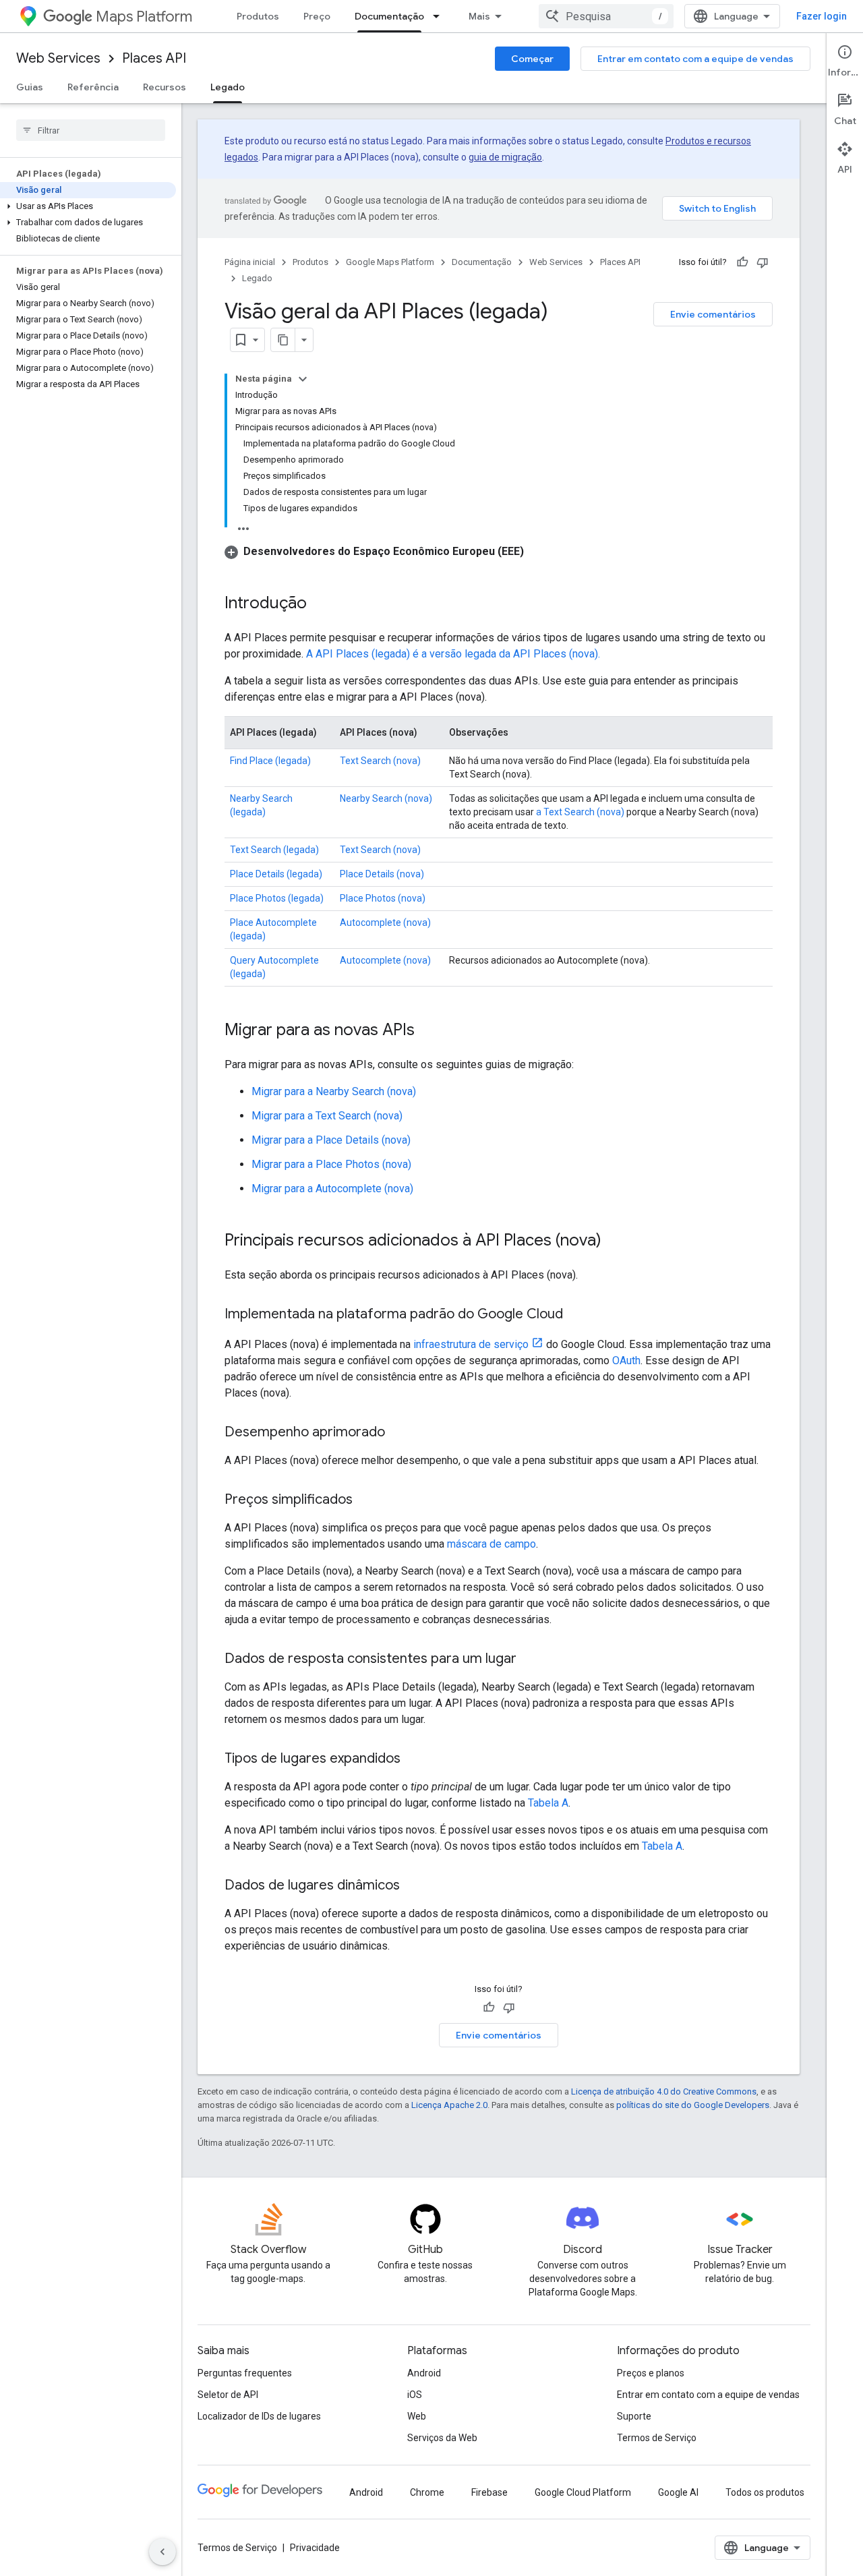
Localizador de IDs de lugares (259, 2416)
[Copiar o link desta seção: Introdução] (320, 604)
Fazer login (822, 16)
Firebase (489, 2492)
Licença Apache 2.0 (449, 2105)
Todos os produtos (765, 2492)
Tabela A (548, 1803)
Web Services (58, 58)
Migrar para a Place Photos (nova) (331, 1164)
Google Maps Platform (390, 262)
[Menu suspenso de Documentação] (440, 16)
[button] (88, 206)
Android (424, 2373)
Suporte (634, 2416)
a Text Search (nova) (580, 812)
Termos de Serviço (657, 2438)
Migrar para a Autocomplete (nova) (332, 1189)
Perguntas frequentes (245, 2373)
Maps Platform (144, 17)
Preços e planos (651, 2373)
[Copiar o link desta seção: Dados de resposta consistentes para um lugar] (530, 1660)
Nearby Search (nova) (386, 798)
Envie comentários (713, 314)
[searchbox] (91, 130)
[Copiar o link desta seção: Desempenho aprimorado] (398, 1433)
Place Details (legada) (276, 874)
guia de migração (505, 157)
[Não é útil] (763, 262)
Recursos (165, 87)
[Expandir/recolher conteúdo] (303, 379)
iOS (415, 2395)
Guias (30, 87)
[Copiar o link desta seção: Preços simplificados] (366, 1500)
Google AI (678, 2492)
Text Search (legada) (274, 850)
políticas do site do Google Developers (693, 2105)
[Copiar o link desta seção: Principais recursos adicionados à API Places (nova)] (615, 1241)
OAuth (626, 1360)
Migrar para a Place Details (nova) (331, 1140)
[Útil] (742, 262)
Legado (228, 87)
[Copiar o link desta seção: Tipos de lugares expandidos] (414, 1759)
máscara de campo (492, 1544)
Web (417, 2416)
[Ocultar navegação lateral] (162, 2552)
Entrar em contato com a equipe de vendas (695, 59)
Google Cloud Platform (583, 2492)
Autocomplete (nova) (385, 923)
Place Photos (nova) (383, 898)
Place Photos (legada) (277, 898)
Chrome (427, 2492)
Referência (93, 87)
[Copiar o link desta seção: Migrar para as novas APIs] (428, 1031)
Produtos (258, 16)
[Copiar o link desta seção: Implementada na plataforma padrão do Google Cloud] (576, 1315)
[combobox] (606, 16)
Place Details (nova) (382, 874)
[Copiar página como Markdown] (283, 340)
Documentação (389, 16)
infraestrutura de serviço (471, 1344)
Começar (532, 59)
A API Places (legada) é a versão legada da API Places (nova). (453, 654)
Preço (317, 16)
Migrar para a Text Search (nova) (327, 1116)
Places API (154, 58)
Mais (479, 16)
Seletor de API (228, 2395)
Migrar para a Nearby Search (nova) (334, 1091)
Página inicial (250, 262)
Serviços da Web (442, 2438)
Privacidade (315, 2548)
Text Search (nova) (380, 761)
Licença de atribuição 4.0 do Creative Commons (664, 2091)
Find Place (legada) (270, 761)
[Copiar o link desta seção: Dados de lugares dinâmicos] (413, 1886)
